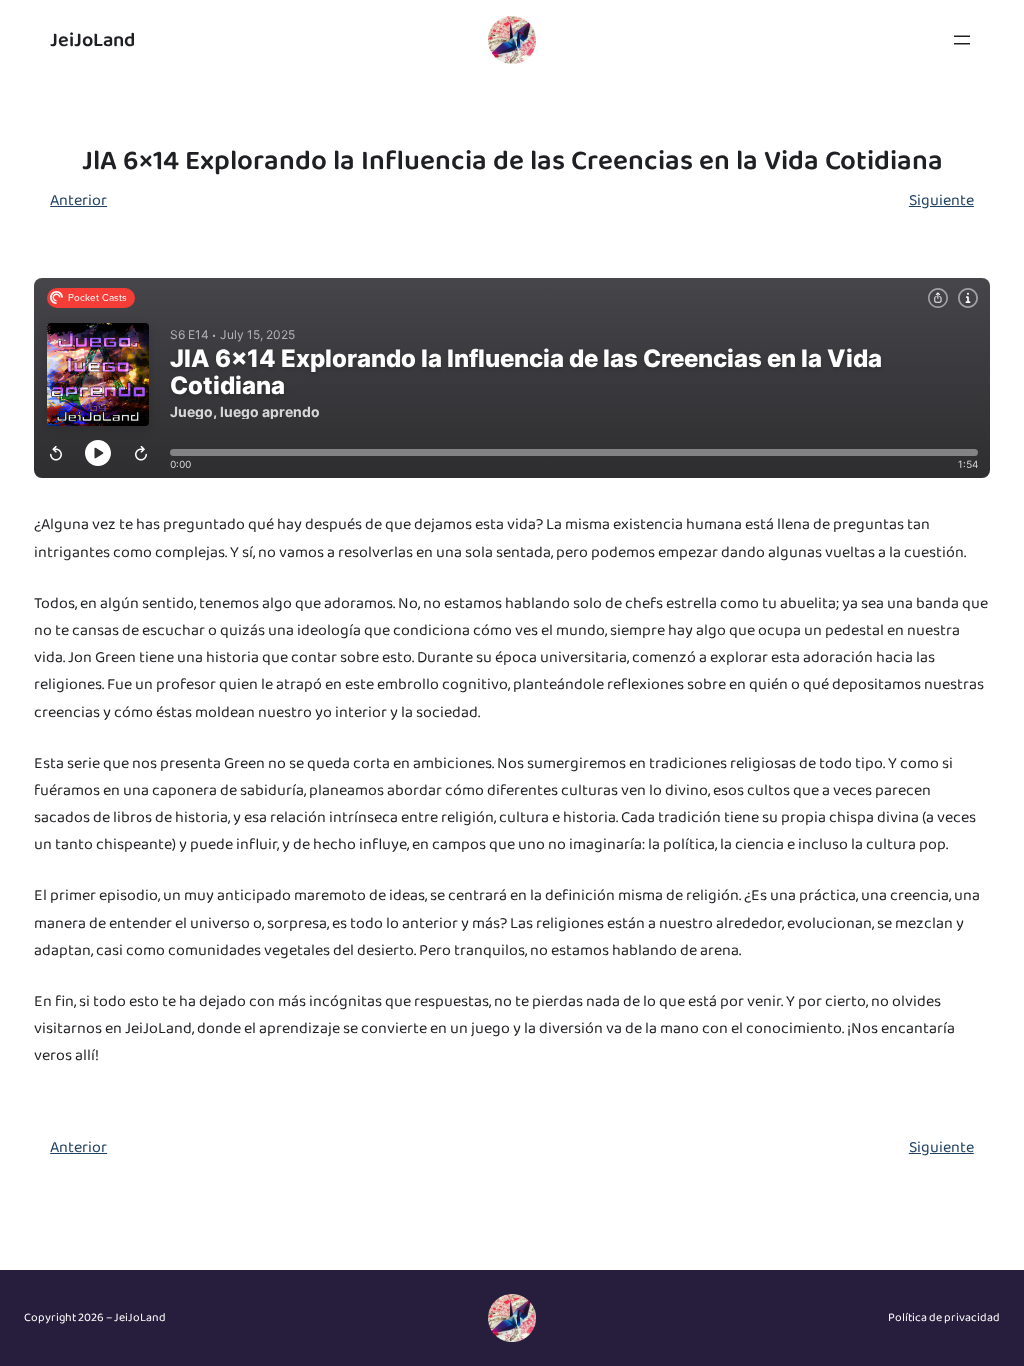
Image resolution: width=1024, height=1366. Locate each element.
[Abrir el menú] (962, 40)
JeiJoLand (92, 40)
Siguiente (941, 200)
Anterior (78, 200)
